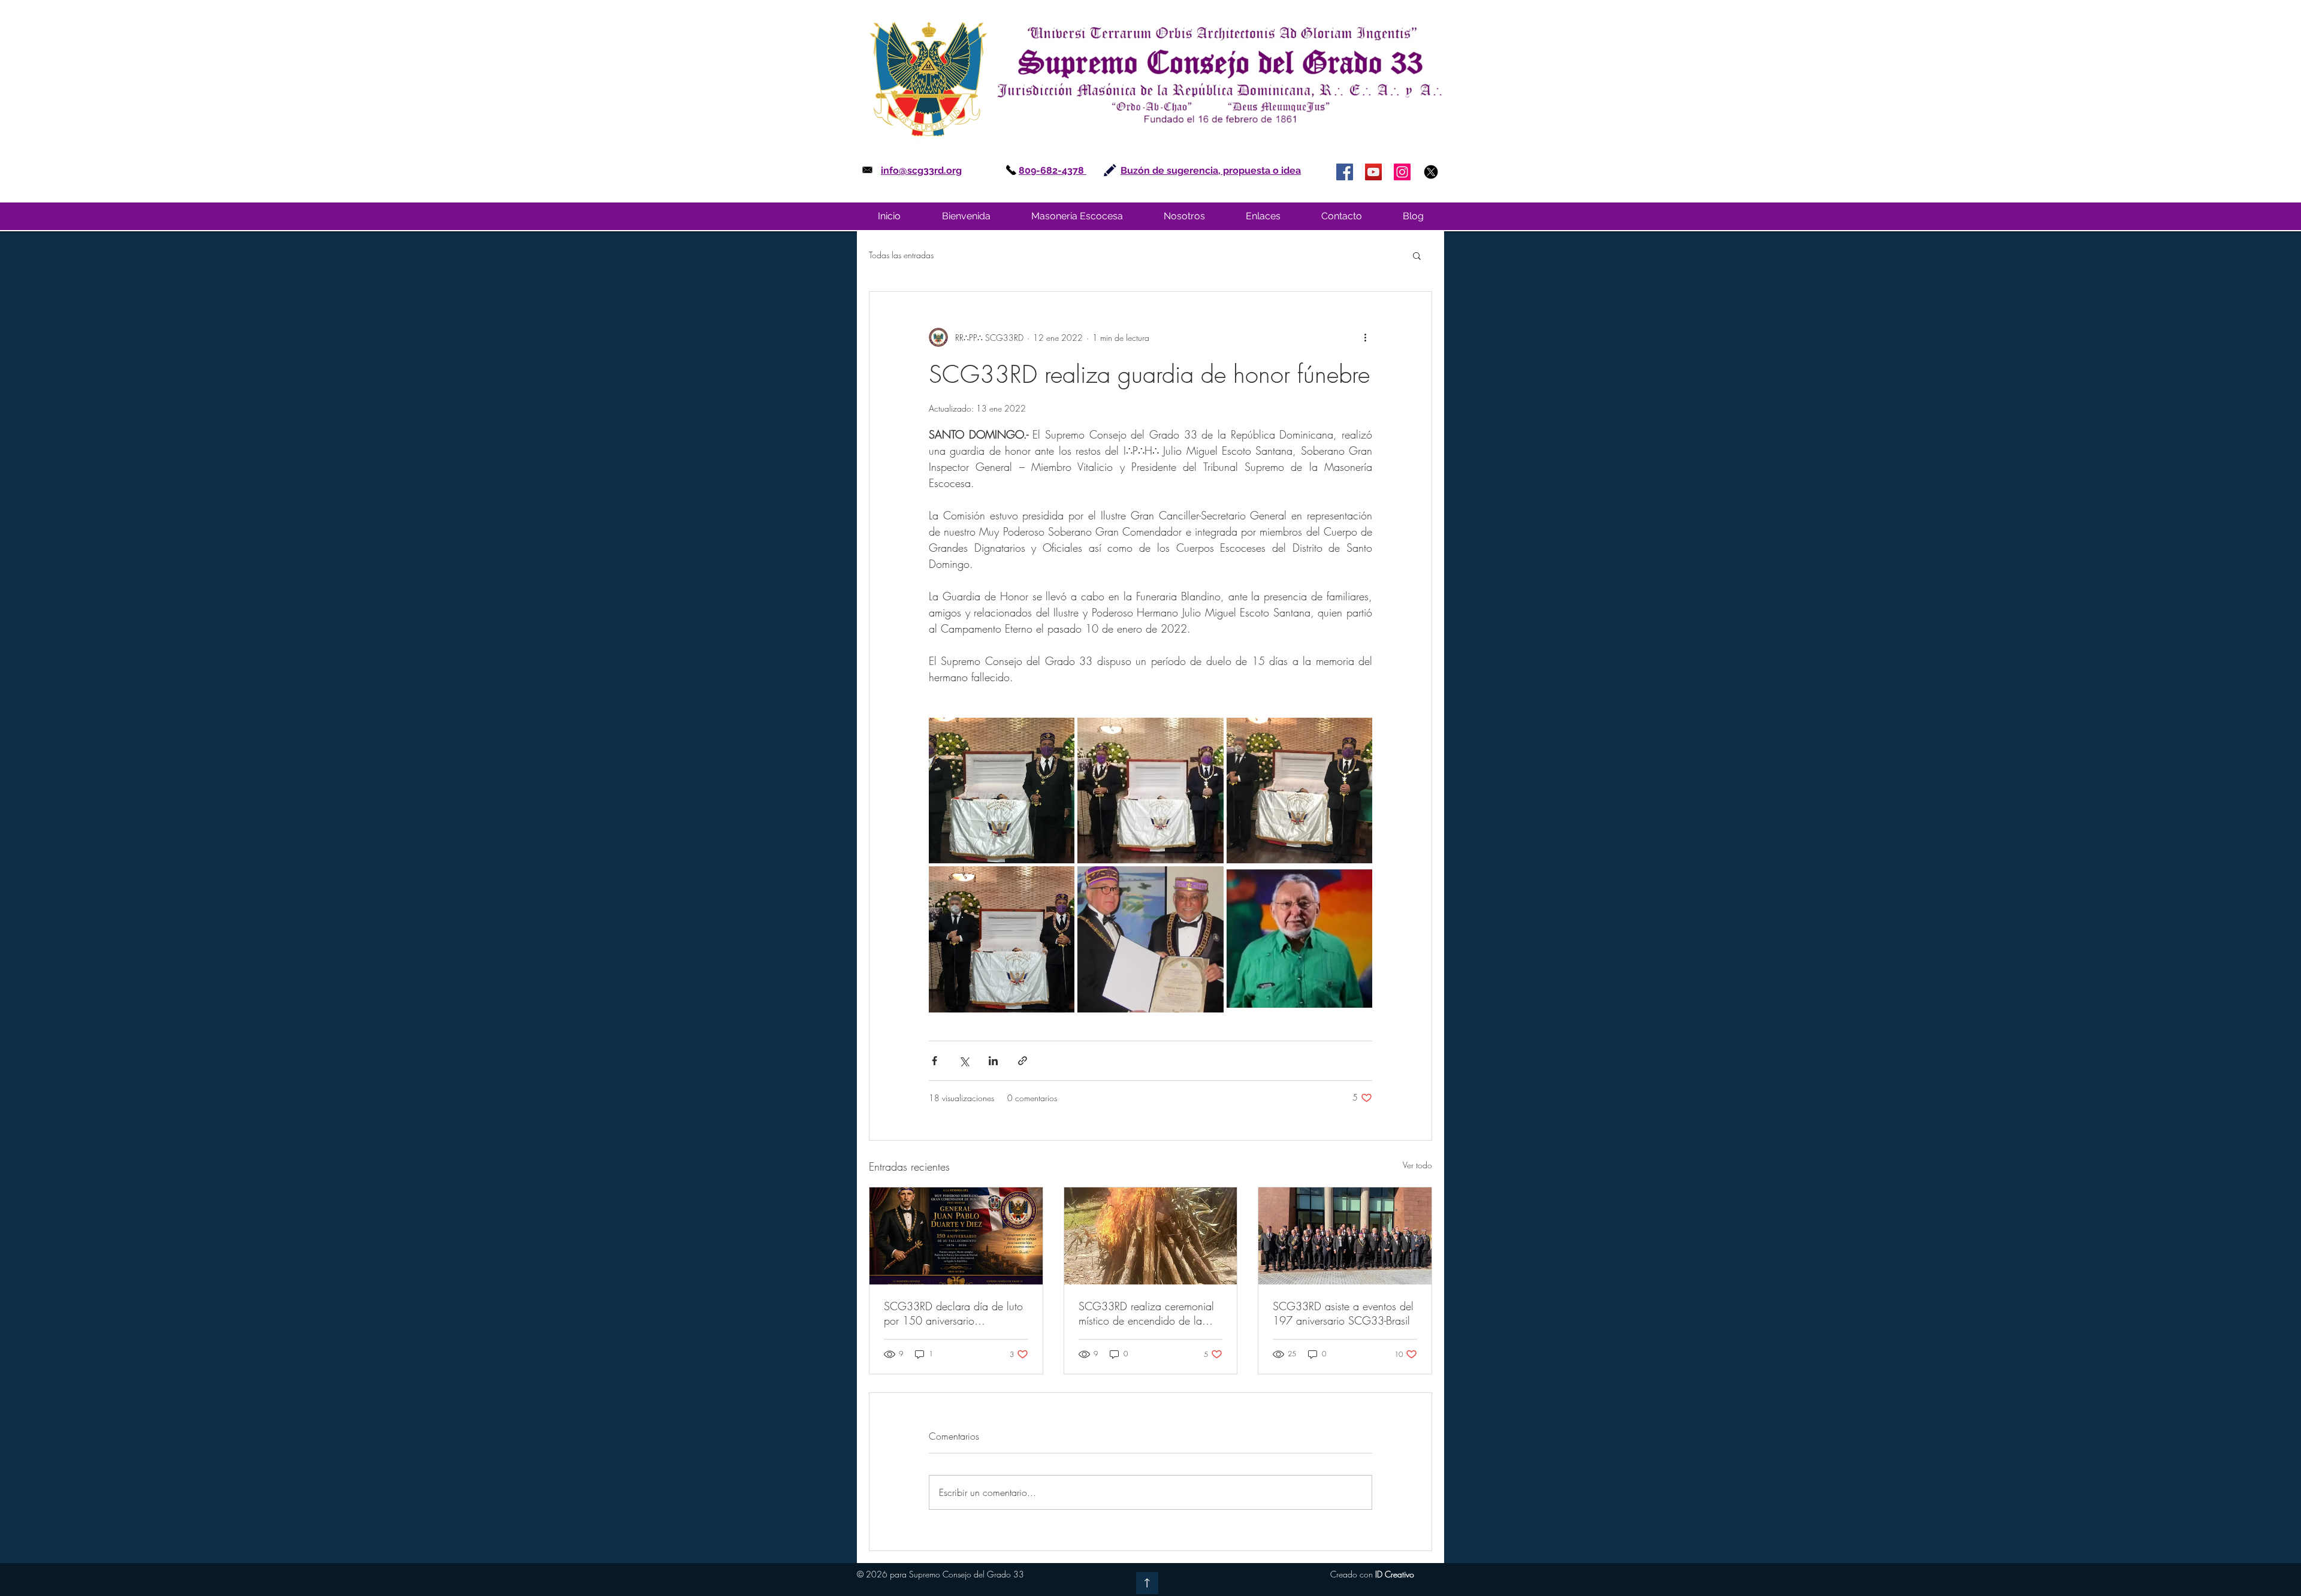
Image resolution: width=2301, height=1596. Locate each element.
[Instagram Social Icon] (1402, 172)
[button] (1077, 216)
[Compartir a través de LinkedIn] (993, 1061)
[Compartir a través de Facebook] (934, 1061)
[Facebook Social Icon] (1345, 172)
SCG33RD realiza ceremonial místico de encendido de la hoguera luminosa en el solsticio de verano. (1146, 1313)
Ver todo (1417, 1165)
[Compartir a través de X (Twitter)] (964, 1061)
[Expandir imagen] (1002, 791)
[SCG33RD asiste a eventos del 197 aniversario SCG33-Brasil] (1345, 1236)
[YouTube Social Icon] (1373, 172)
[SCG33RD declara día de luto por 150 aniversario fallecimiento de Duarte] (956, 1236)
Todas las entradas (901, 255)
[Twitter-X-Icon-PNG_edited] (1431, 172)
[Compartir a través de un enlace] (1023, 1061)
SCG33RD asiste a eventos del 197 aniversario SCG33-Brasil (1343, 1313)
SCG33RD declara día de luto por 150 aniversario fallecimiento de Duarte (953, 1313)
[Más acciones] (1365, 337)
